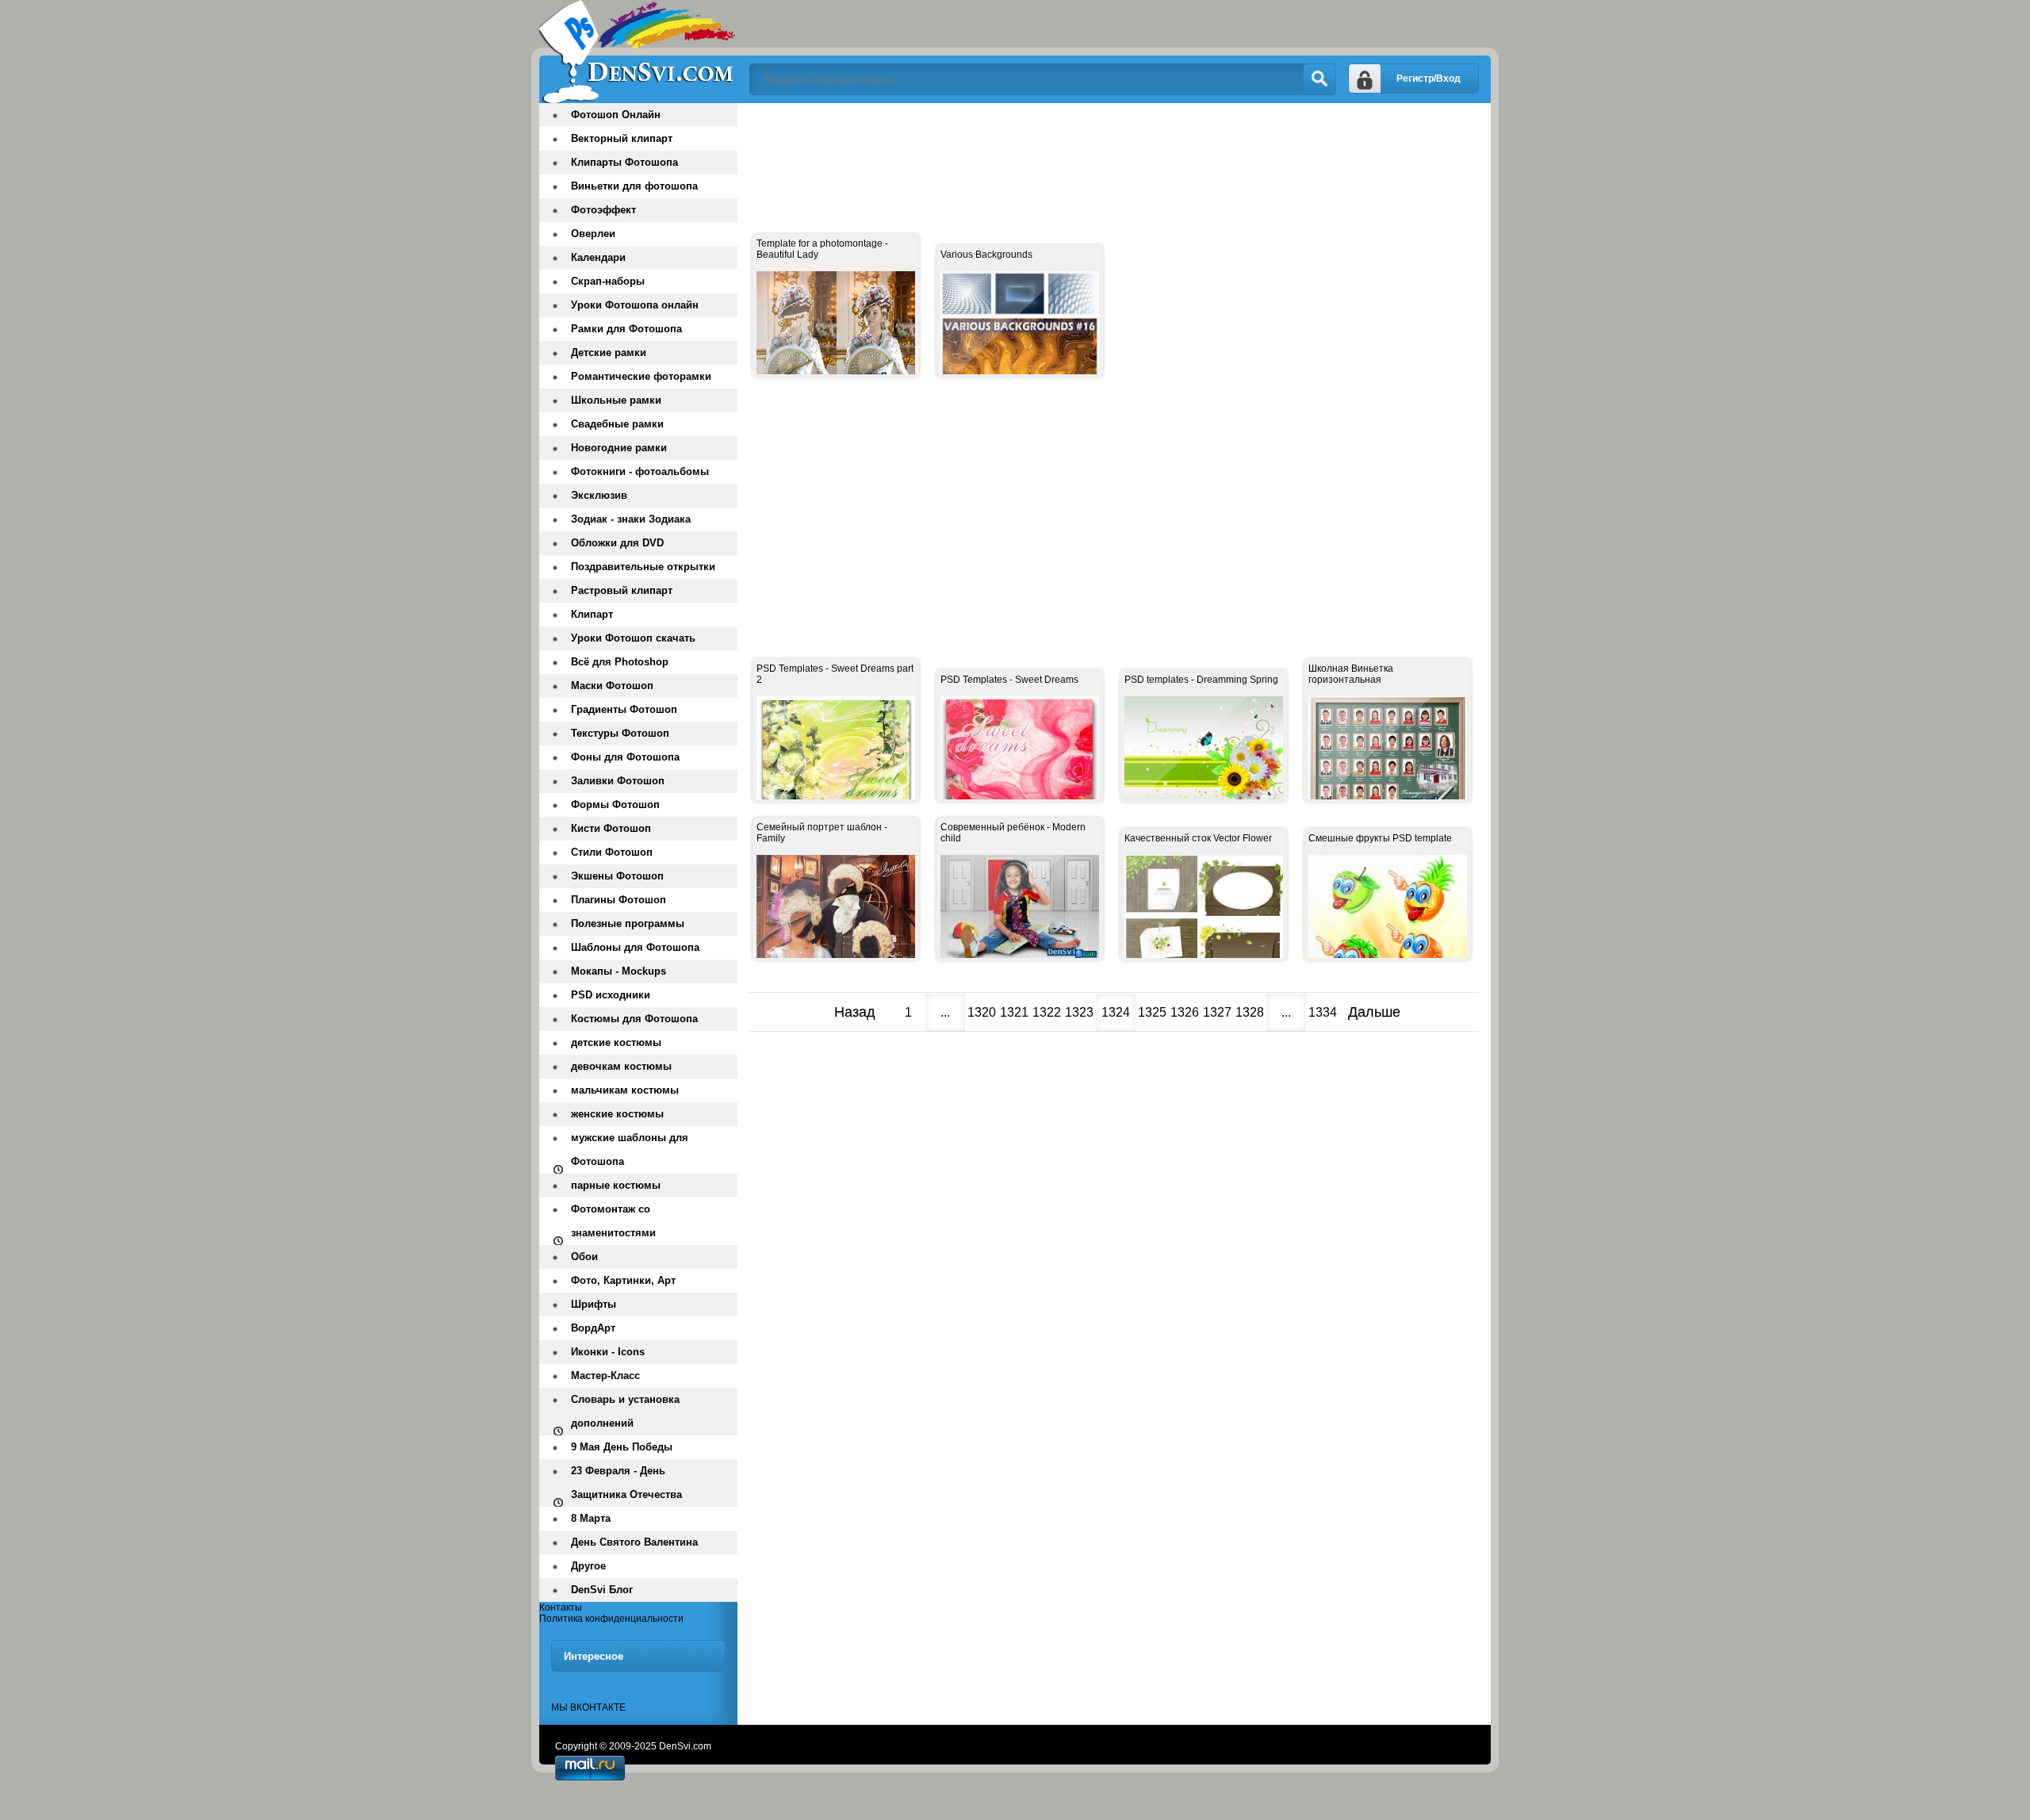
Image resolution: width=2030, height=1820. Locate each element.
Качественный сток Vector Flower (1198, 838)
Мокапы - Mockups (619, 971)
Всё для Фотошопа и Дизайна (638, 52)
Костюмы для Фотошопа (634, 1019)
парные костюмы (616, 1185)
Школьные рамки (616, 400)
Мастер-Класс (605, 1376)
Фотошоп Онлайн (616, 115)
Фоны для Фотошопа (625, 757)
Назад (855, 1012)
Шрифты (594, 1304)
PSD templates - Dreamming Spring (1201, 680)
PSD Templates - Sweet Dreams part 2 (835, 674)
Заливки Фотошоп (618, 781)
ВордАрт (593, 1328)
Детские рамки (609, 353)
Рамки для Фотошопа (626, 329)
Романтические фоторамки (641, 376)
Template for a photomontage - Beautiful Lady (822, 249)
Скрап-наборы (608, 281)
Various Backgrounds (986, 255)
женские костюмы (617, 1114)
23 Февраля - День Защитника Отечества (626, 1483)
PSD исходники (611, 995)
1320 (982, 1012)
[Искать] (1319, 79)
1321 (1014, 1012)
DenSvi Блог (602, 1590)
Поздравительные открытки (643, 567)
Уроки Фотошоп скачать (633, 638)
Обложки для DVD (617, 543)
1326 (1185, 1012)
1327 (1217, 1012)
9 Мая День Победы (622, 1447)
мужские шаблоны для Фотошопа (630, 1149)
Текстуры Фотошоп (620, 733)
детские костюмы (616, 1042)
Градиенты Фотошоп (624, 709)
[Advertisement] (1038, 151)
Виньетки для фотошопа (634, 186)
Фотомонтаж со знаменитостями (613, 1221)
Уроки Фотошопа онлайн (635, 305)
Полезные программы (628, 923)
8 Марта (591, 1518)
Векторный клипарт (622, 138)
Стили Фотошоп (612, 852)
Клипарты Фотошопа (624, 162)
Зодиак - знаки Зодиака (631, 519)
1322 (1047, 1012)
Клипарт (592, 614)
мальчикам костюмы (625, 1090)
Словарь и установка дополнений (625, 1411)
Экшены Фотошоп (617, 876)
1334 (1323, 1012)
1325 (1152, 1012)
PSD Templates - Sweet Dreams (1009, 680)
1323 (1079, 1012)
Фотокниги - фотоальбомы (640, 471)
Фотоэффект (603, 210)
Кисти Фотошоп (611, 828)
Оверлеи (593, 234)
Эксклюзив (599, 495)
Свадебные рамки (617, 424)
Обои (584, 1257)
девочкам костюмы (621, 1066)
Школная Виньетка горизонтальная (1351, 674)
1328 (1250, 1012)
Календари (598, 257)
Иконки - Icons (608, 1352)
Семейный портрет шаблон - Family (822, 833)
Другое (588, 1566)
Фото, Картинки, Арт (623, 1280)
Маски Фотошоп (612, 686)
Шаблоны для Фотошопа (635, 947)
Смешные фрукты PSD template (1380, 838)
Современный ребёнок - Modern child (1013, 833)
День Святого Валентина (634, 1542)
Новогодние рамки (619, 448)
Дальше (1374, 1012)
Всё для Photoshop (620, 662)
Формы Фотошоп (615, 805)
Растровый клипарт (622, 590)
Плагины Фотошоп (619, 900)
